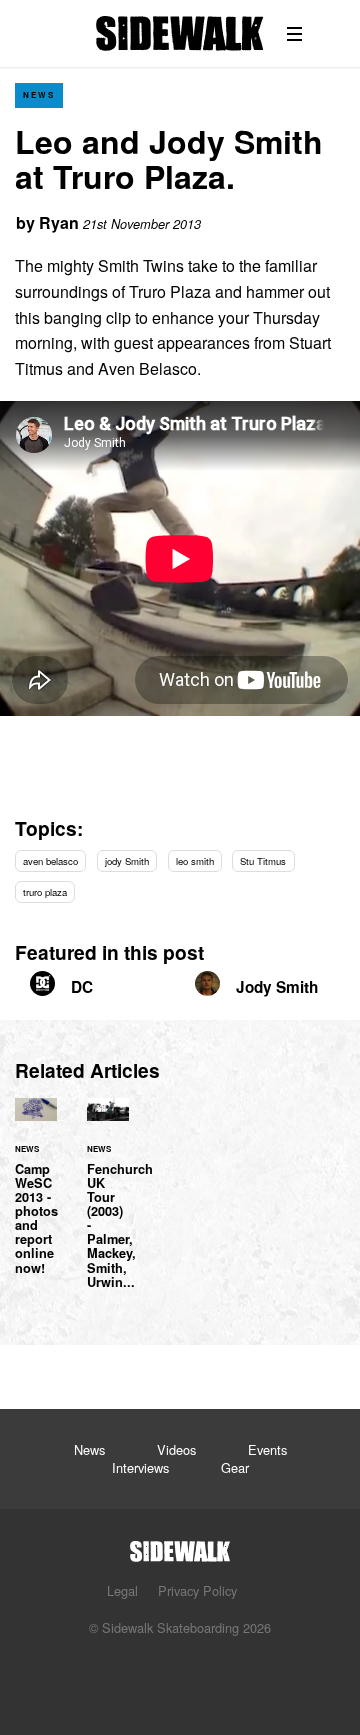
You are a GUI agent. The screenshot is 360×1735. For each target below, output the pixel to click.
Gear (235, 1467)
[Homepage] (180, 1545)
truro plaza (45, 892)
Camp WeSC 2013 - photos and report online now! (36, 1198)
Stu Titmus (263, 861)
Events (267, 1449)
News (39, 94)
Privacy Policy (197, 1590)
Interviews (140, 1467)
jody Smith (127, 861)
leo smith (195, 861)
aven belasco (50, 861)
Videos (176, 1449)
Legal (122, 1590)
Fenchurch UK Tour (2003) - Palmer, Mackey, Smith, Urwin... (108, 1205)
